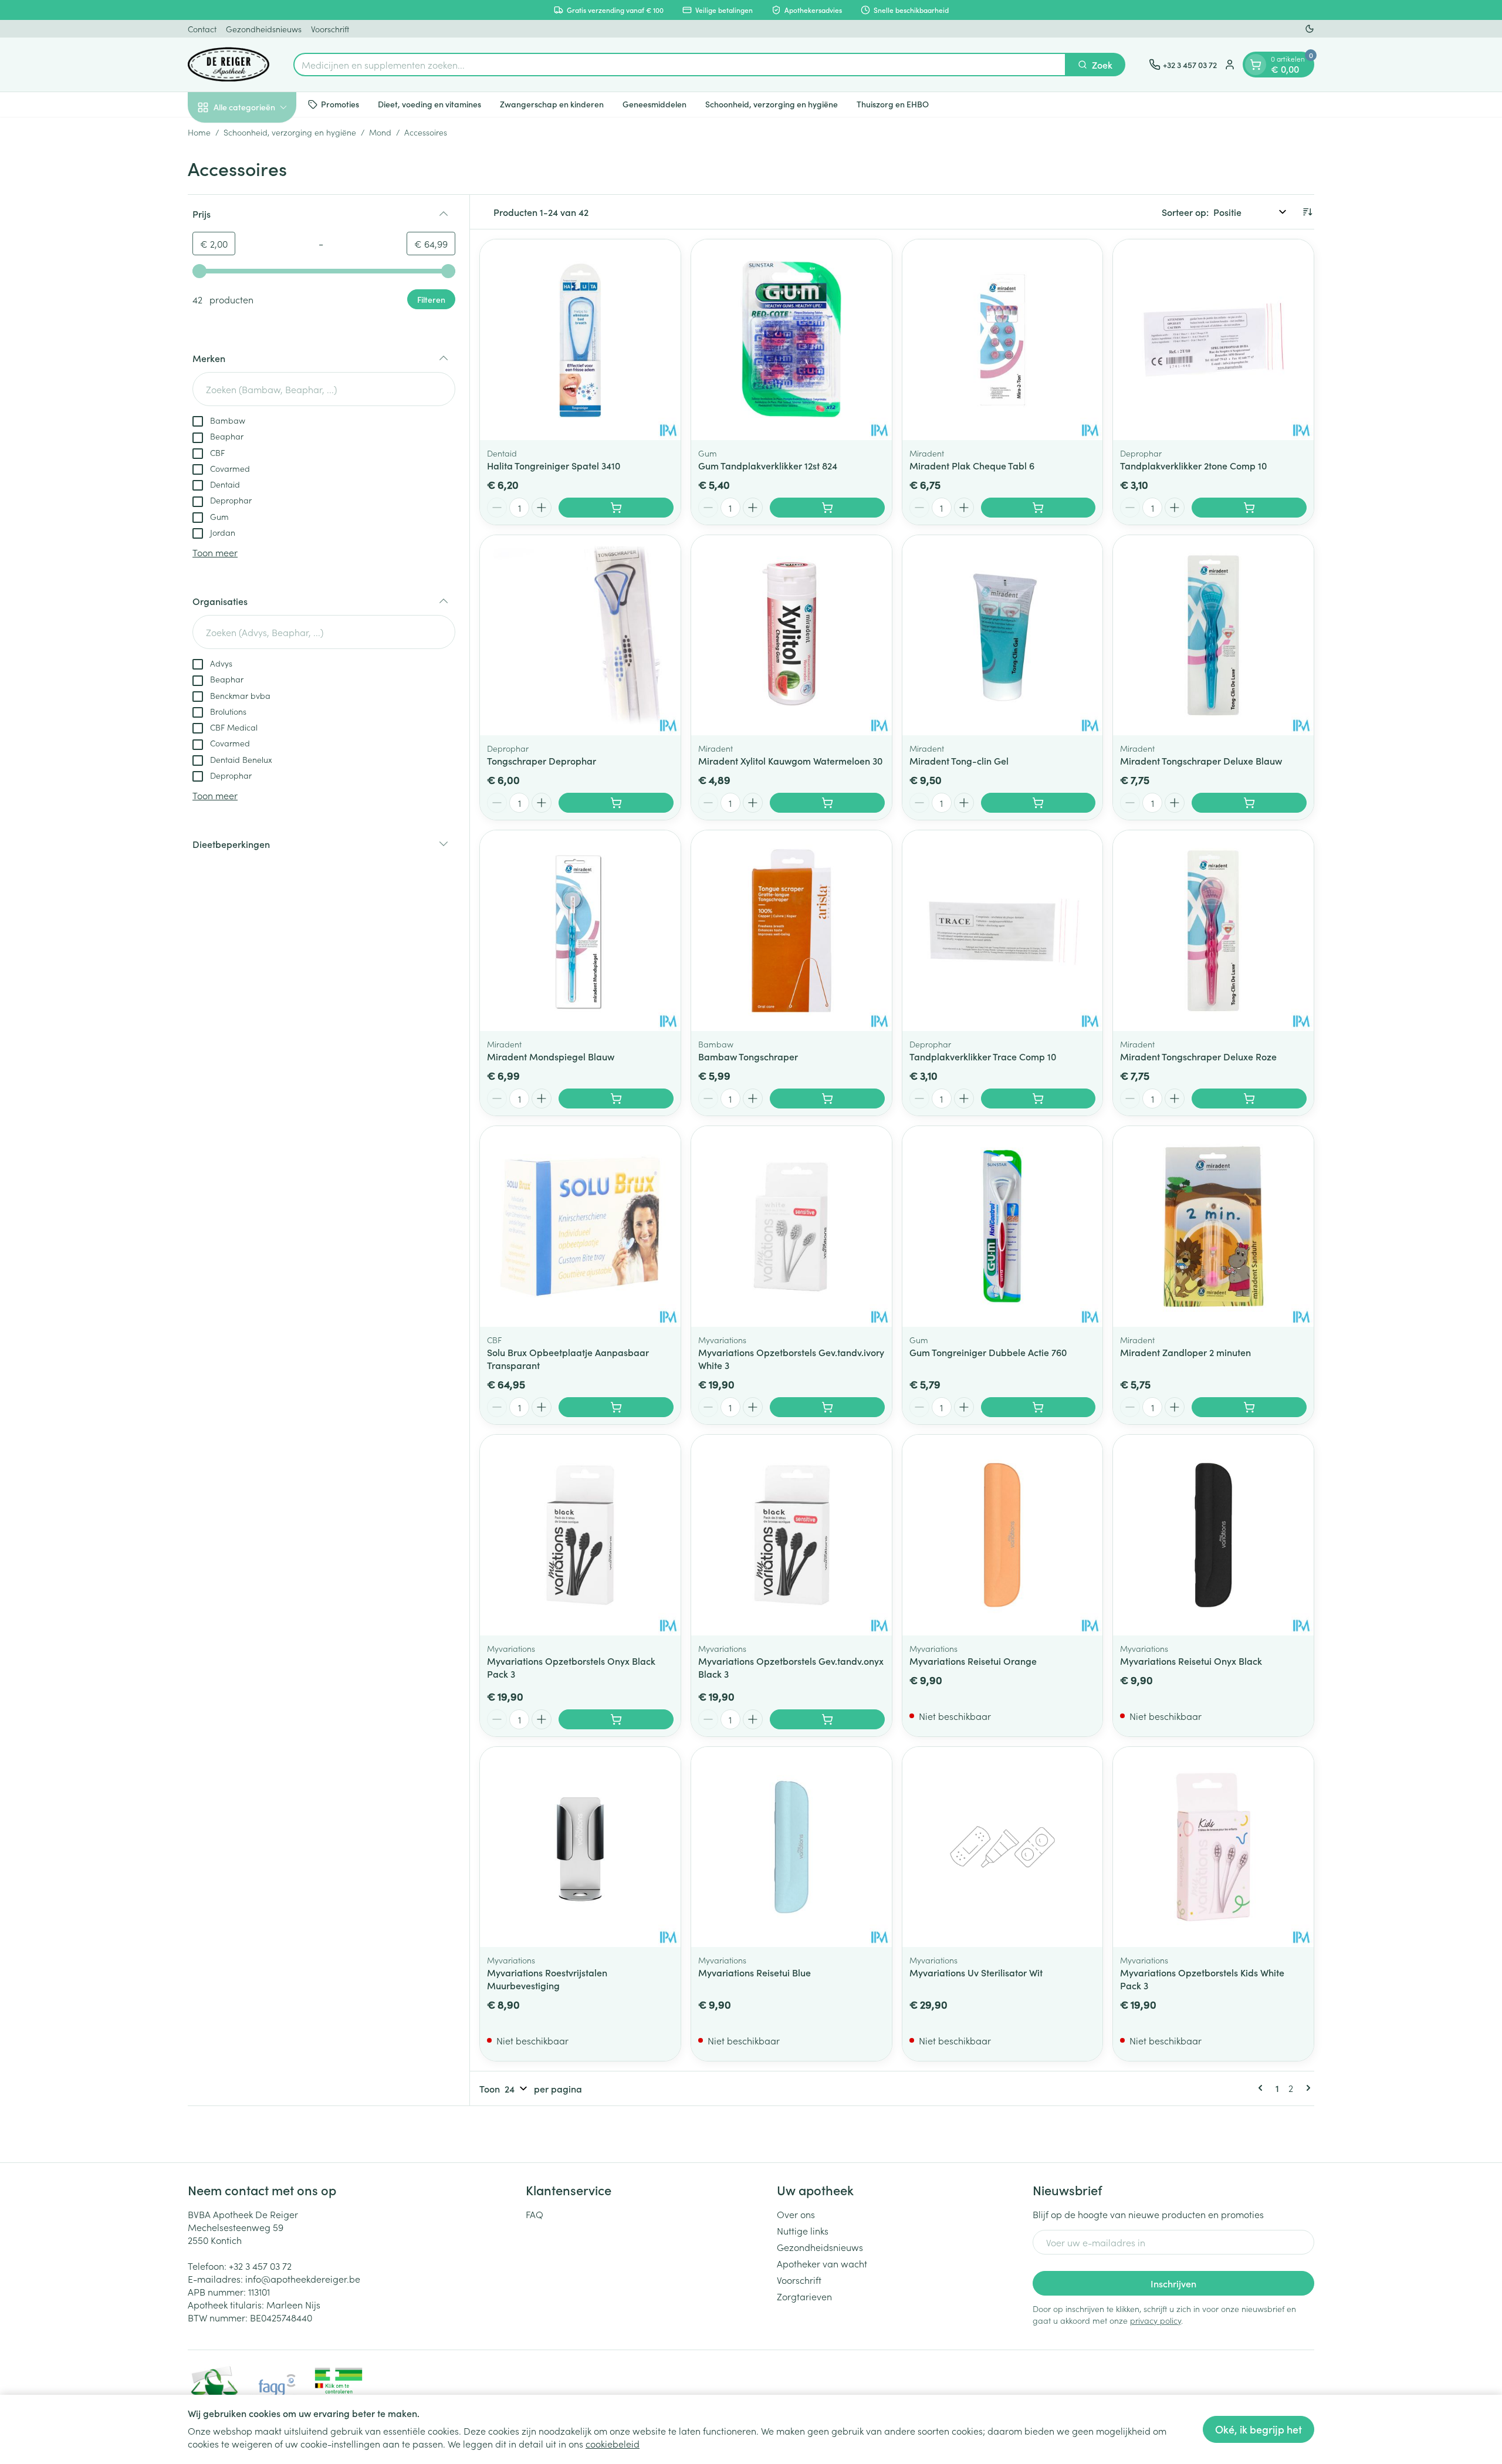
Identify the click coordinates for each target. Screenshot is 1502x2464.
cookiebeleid (613, 2443)
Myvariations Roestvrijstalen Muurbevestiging (547, 1979)
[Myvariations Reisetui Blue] (791, 1847)
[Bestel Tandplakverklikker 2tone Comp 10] (1249, 508)
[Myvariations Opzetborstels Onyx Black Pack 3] (580, 1535)
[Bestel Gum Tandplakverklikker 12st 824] (827, 508)
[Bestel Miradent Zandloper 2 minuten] (1249, 1407)
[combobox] (680, 65)
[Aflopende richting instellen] (1307, 212)
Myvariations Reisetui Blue (755, 1972)
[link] (1263, 2088)
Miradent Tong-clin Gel (959, 761)
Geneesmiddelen (654, 104)
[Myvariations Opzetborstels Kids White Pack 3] (1213, 1847)
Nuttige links (803, 2230)
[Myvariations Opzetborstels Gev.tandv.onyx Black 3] (791, 1535)
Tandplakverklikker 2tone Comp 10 (1193, 465)
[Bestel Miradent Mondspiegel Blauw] (616, 1099)
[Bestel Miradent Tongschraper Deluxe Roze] (1249, 1099)
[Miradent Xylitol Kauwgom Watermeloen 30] (791, 636)
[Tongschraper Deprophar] (580, 636)
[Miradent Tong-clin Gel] (1003, 636)
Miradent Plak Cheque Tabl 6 (972, 465)
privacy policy (1156, 2320)
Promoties (340, 104)
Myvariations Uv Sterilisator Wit (976, 1972)
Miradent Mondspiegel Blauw (551, 1056)
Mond (380, 132)
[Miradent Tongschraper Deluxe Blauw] (1213, 636)
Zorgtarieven (804, 2296)
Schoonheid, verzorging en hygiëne (772, 104)
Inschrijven (1173, 2283)
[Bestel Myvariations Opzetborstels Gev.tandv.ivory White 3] (827, 1407)
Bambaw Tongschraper (748, 1056)
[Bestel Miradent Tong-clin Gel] (1038, 803)
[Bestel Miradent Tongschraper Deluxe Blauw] (1249, 803)
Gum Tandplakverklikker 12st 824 (768, 465)
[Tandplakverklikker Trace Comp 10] (1003, 931)
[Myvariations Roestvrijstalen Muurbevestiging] (580, 1847)
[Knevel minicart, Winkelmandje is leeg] (1256, 65)
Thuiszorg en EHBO (893, 104)
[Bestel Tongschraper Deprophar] (616, 803)
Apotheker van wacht (822, 2263)
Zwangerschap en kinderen (552, 104)
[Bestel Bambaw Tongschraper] (827, 1099)
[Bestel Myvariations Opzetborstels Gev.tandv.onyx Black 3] (827, 1719)
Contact (202, 29)
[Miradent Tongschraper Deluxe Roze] (1213, 931)
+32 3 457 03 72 (260, 2266)
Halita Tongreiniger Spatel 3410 (554, 465)
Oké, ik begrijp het (1259, 2429)
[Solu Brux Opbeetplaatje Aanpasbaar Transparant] (580, 1226)
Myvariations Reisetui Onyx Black (1191, 1661)
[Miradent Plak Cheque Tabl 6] (1003, 340)
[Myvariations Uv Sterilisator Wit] (1003, 1847)
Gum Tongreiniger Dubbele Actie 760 (988, 1352)
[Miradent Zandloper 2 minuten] (1213, 1226)
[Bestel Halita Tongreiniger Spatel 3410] (616, 508)
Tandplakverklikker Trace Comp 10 (983, 1056)
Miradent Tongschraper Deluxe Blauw (1201, 761)
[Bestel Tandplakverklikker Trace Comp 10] (1038, 1099)
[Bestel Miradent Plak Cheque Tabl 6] (1038, 508)
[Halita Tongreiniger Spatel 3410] (580, 340)
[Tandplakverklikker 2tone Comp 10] (1213, 340)
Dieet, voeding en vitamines (429, 104)
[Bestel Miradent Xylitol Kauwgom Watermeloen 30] (827, 803)
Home (199, 132)
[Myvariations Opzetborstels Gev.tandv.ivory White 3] (791, 1226)
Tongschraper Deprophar (542, 761)
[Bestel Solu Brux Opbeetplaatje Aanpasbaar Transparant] (616, 1407)
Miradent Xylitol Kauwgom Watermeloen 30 (790, 761)
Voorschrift (330, 29)
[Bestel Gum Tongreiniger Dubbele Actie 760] (1038, 1407)
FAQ (535, 2214)
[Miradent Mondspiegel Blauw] (580, 931)
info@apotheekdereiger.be (303, 2279)
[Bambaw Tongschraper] (791, 931)
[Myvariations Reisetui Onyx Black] (1213, 1535)
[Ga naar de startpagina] (229, 65)
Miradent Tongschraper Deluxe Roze (1198, 1056)
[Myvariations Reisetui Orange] (1003, 1535)
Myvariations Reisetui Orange (973, 1661)
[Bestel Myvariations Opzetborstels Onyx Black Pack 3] (616, 1719)
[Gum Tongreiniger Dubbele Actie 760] (1003, 1226)
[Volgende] (1306, 2088)
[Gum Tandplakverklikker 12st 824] (791, 340)
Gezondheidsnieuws (264, 29)
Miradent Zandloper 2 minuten (1185, 1352)
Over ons (796, 2214)
